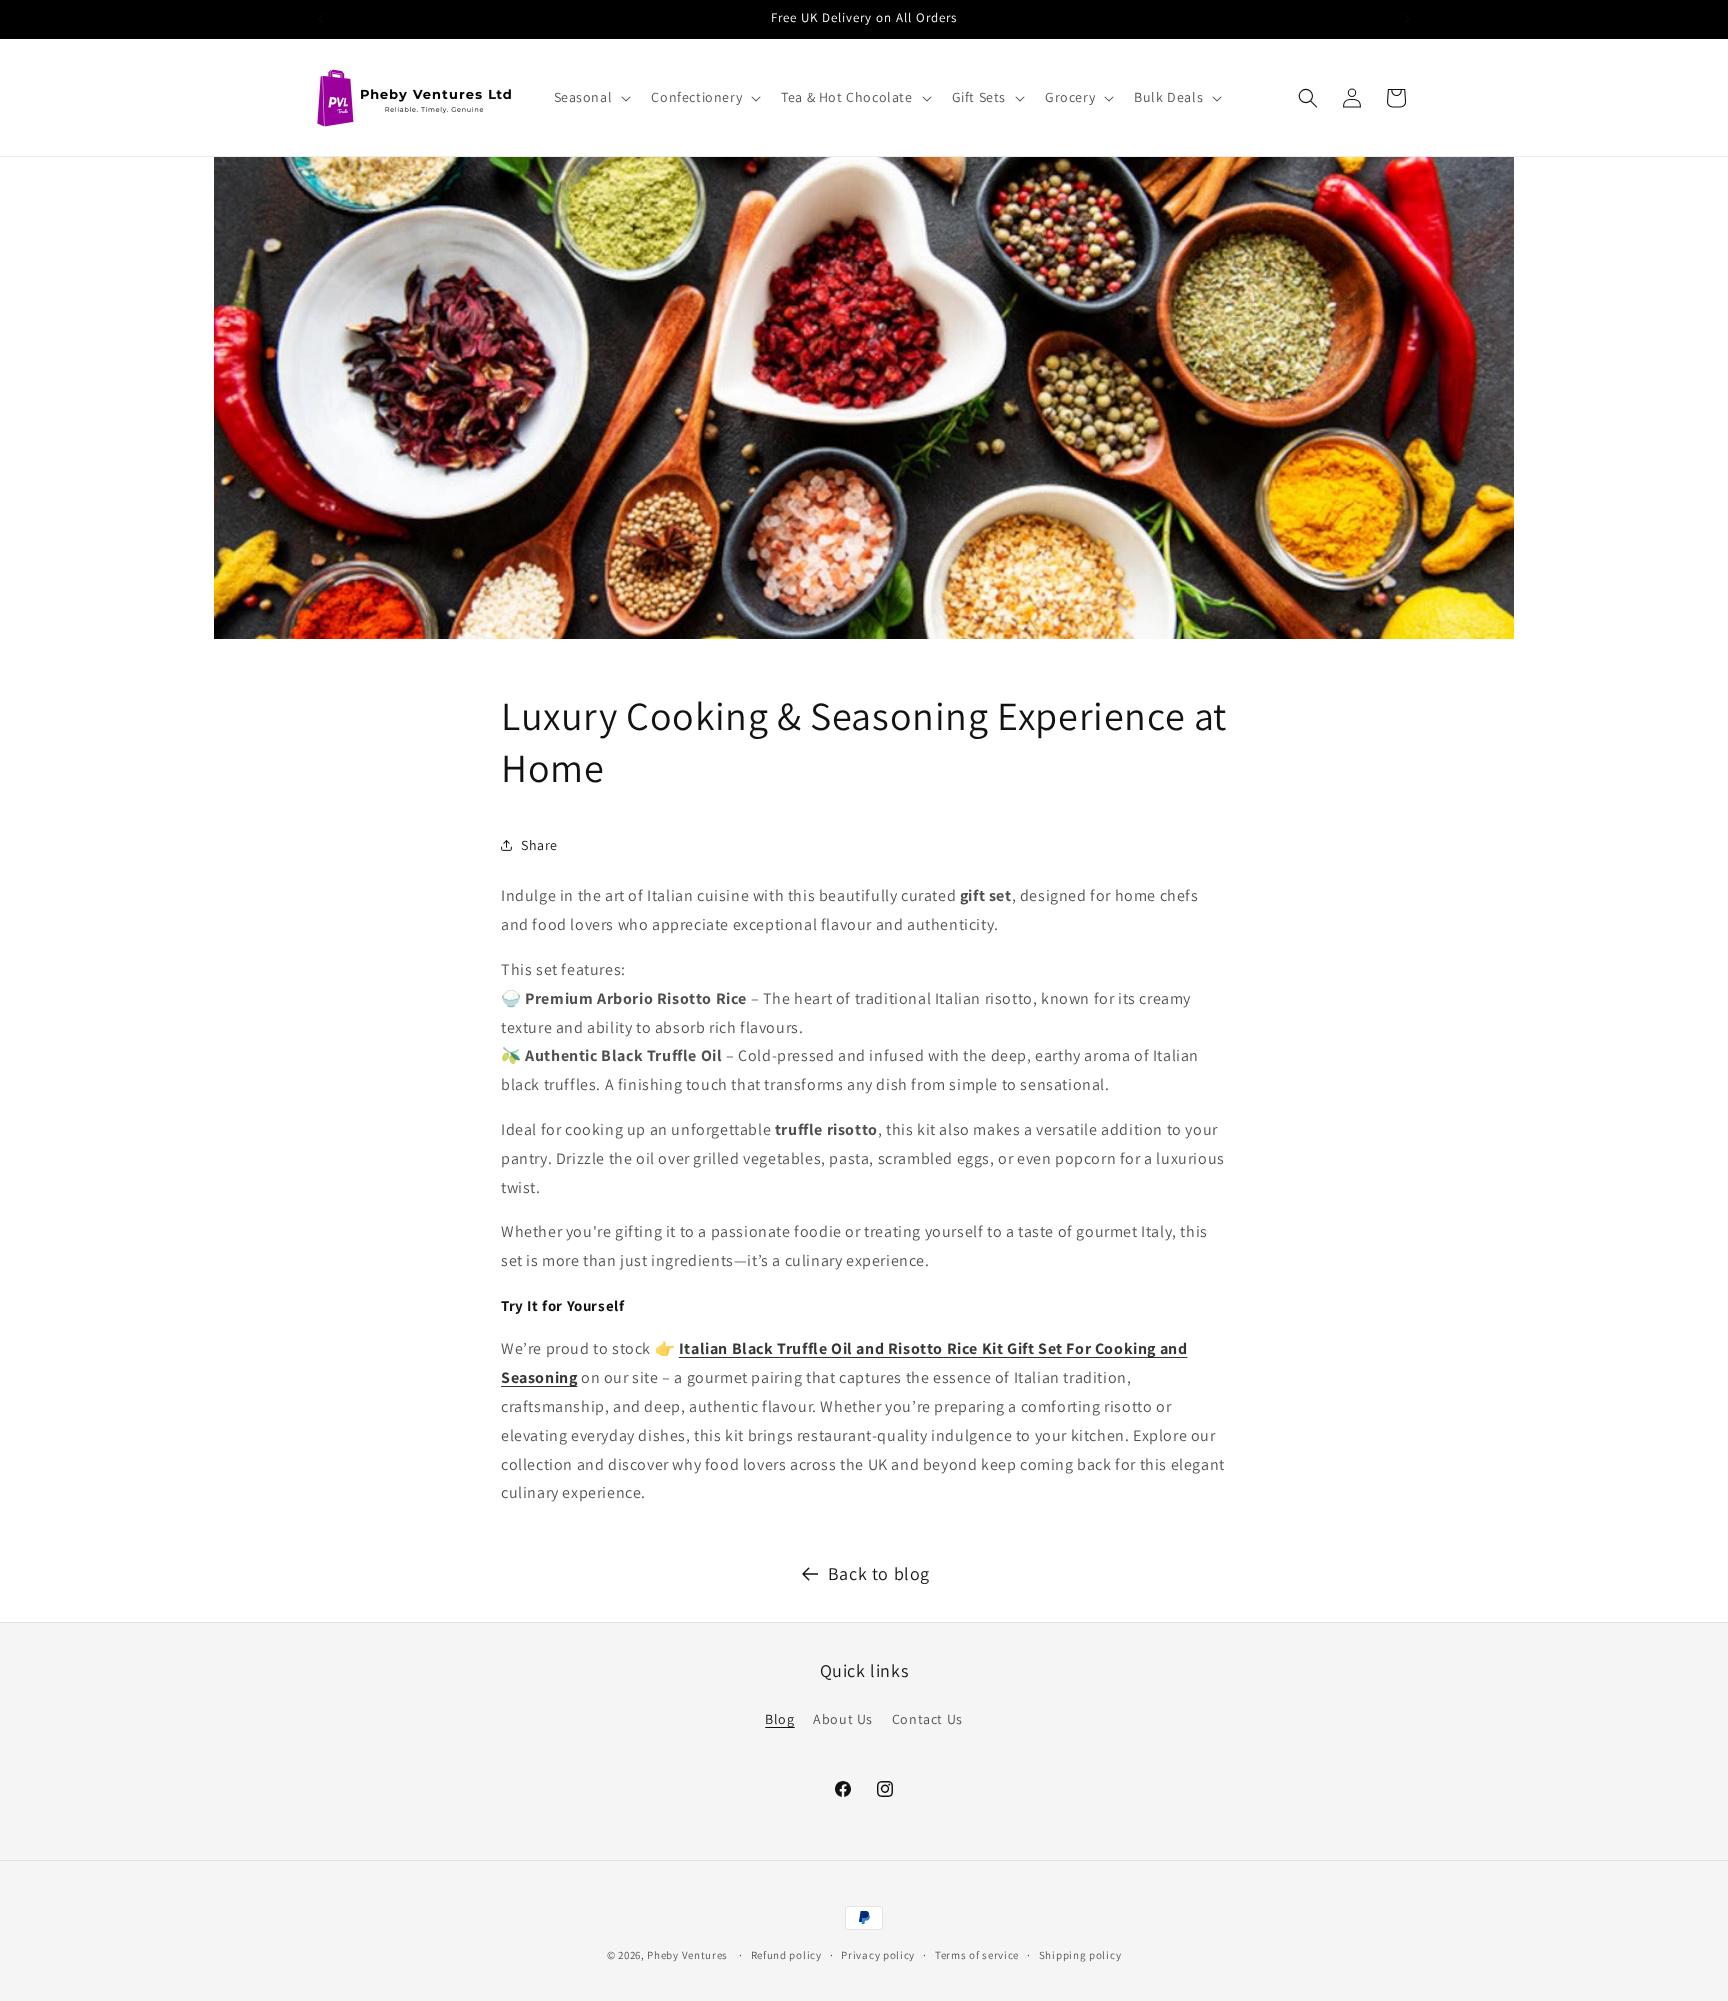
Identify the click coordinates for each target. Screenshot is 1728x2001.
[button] (591, 97)
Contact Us (927, 1719)
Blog (779, 1719)
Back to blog (879, 1573)
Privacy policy (878, 1954)
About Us (843, 1719)
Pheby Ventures (687, 1955)
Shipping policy (1080, 1954)
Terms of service (977, 1954)
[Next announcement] (1407, 19)
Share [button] (539, 844)
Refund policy (786, 1954)
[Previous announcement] (321, 19)
